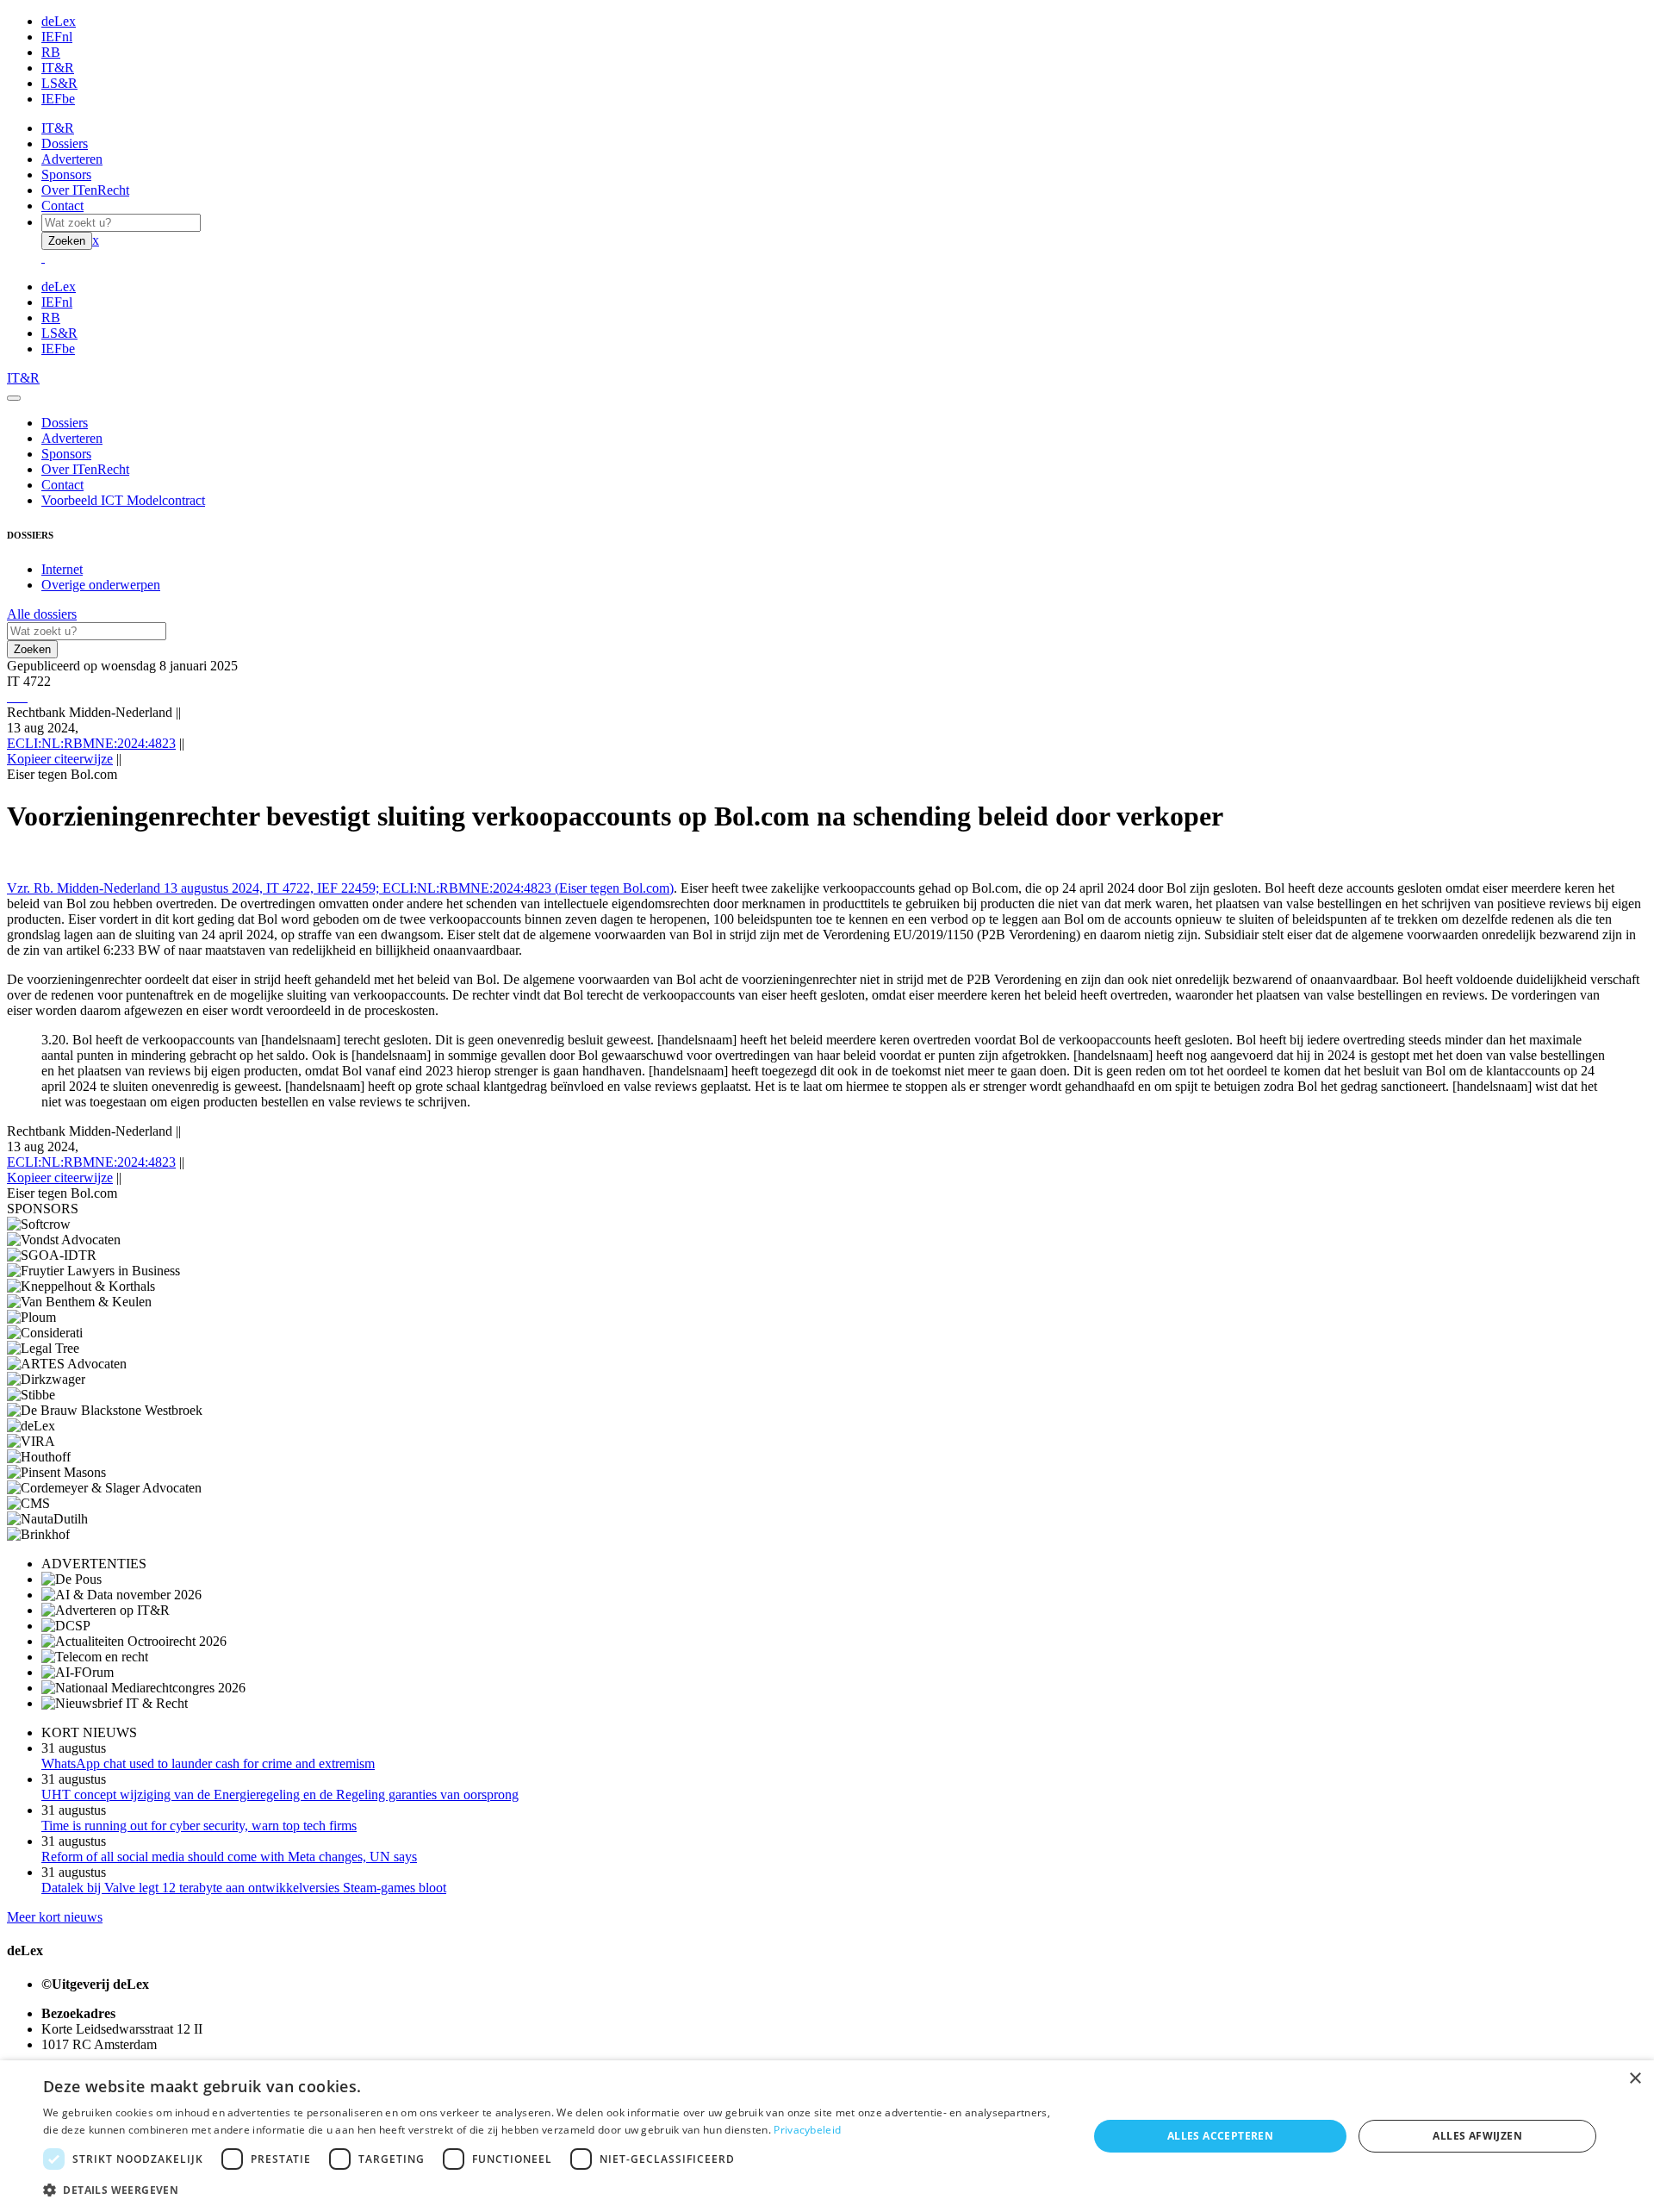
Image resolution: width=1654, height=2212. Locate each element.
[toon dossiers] (26, 697)
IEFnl (57, 37)
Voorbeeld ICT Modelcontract (123, 500)
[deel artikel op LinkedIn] (22, 697)
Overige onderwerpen (101, 585)
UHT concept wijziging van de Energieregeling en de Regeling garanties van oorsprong (280, 1795)
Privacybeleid (807, 2130)
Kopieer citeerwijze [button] (60, 759)
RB (51, 52)
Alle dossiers (42, 614)
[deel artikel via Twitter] (19, 697)
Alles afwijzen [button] (1477, 2136)
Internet (62, 569)
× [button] (1635, 2079)
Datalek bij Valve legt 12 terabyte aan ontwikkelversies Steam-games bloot (244, 1888)
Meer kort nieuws (55, 1917)
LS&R (59, 83)
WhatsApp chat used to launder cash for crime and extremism (208, 1763)
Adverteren (72, 159)
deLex (59, 21)
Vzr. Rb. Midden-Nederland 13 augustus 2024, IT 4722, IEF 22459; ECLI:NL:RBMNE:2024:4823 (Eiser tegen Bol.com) (340, 888)
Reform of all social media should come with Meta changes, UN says (229, 1857)
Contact (62, 206)
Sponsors (66, 174)
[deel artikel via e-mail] (12, 697)
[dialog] (827, 2136)
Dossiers (65, 143)
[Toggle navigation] (14, 398)
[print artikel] (9, 697)
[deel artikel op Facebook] (16, 697)
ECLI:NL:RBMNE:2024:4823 (91, 743)
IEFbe (58, 99)
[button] (550, 2189)
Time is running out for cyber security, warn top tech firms (199, 1826)
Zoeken (67, 241)
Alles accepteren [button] (1220, 2136)
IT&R (58, 68)
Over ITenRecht (85, 190)
